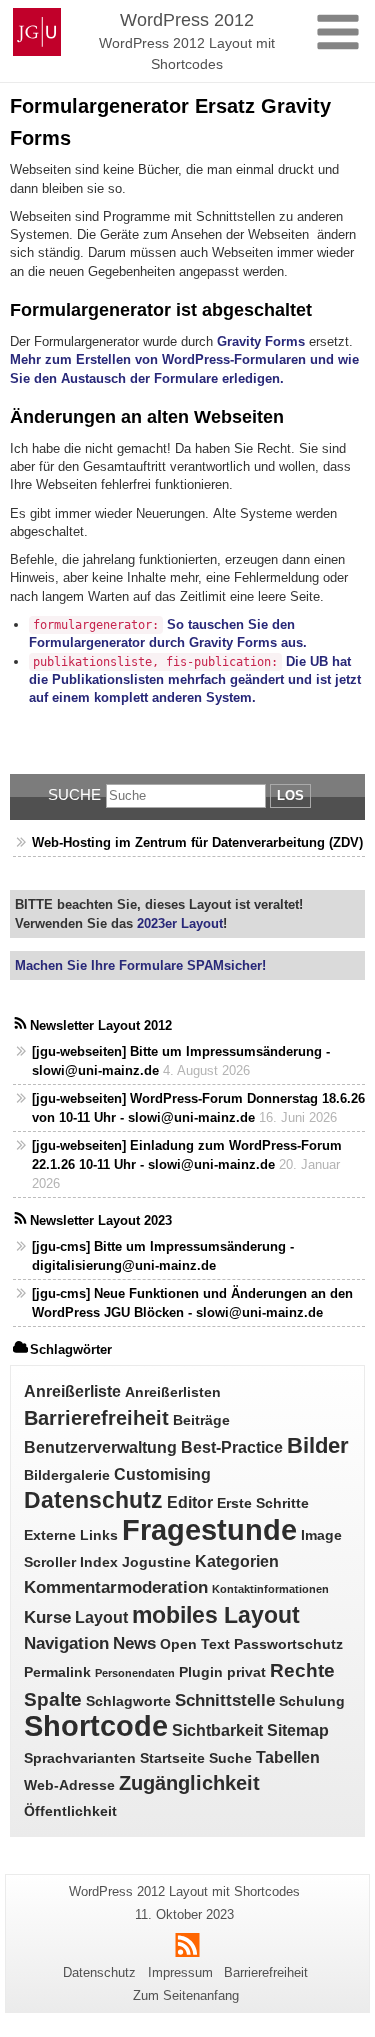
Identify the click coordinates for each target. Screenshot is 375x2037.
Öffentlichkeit (70, 1811)
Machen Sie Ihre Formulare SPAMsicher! (140, 965)
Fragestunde (209, 1529)
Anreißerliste (72, 1391)
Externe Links (71, 1535)
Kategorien (237, 1561)
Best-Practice (232, 1447)
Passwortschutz (288, 1644)
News (134, 1643)
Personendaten (135, 1673)
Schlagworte (128, 1701)
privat (246, 1672)
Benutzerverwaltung (100, 1447)
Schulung (312, 1701)
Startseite (172, 1758)
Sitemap (298, 1730)
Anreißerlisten (173, 1392)
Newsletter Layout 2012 (101, 1025)
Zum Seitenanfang (186, 1995)
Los (290, 795)
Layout (101, 1617)
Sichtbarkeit (217, 1730)
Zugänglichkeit (189, 1783)
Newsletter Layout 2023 (101, 1220)
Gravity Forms (261, 341)
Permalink (57, 1672)
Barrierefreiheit (96, 1418)
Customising (162, 1474)
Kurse (47, 1617)
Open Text (195, 1644)
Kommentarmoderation (116, 1587)
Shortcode (96, 1726)
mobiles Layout (216, 1615)
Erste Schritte (263, 1503)
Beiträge (201, 1420)
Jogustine (156, 1562)
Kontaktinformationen (270, 1589)
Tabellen (288, 1757)
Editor (190, 1502)
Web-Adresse (69, 1785)
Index (99, 1562)
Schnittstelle (225, 1700)
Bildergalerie (67, 1475)
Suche (74, 794)
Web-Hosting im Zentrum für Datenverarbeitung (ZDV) (197, 842)
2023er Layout (178, 923)
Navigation (66, 1643)
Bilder (318, 1445)
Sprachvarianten (80, 1758)
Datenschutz (93, 1500)
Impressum (180, 1972)
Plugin (201, 1672)
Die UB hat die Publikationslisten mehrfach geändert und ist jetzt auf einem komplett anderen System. (195, 680)
